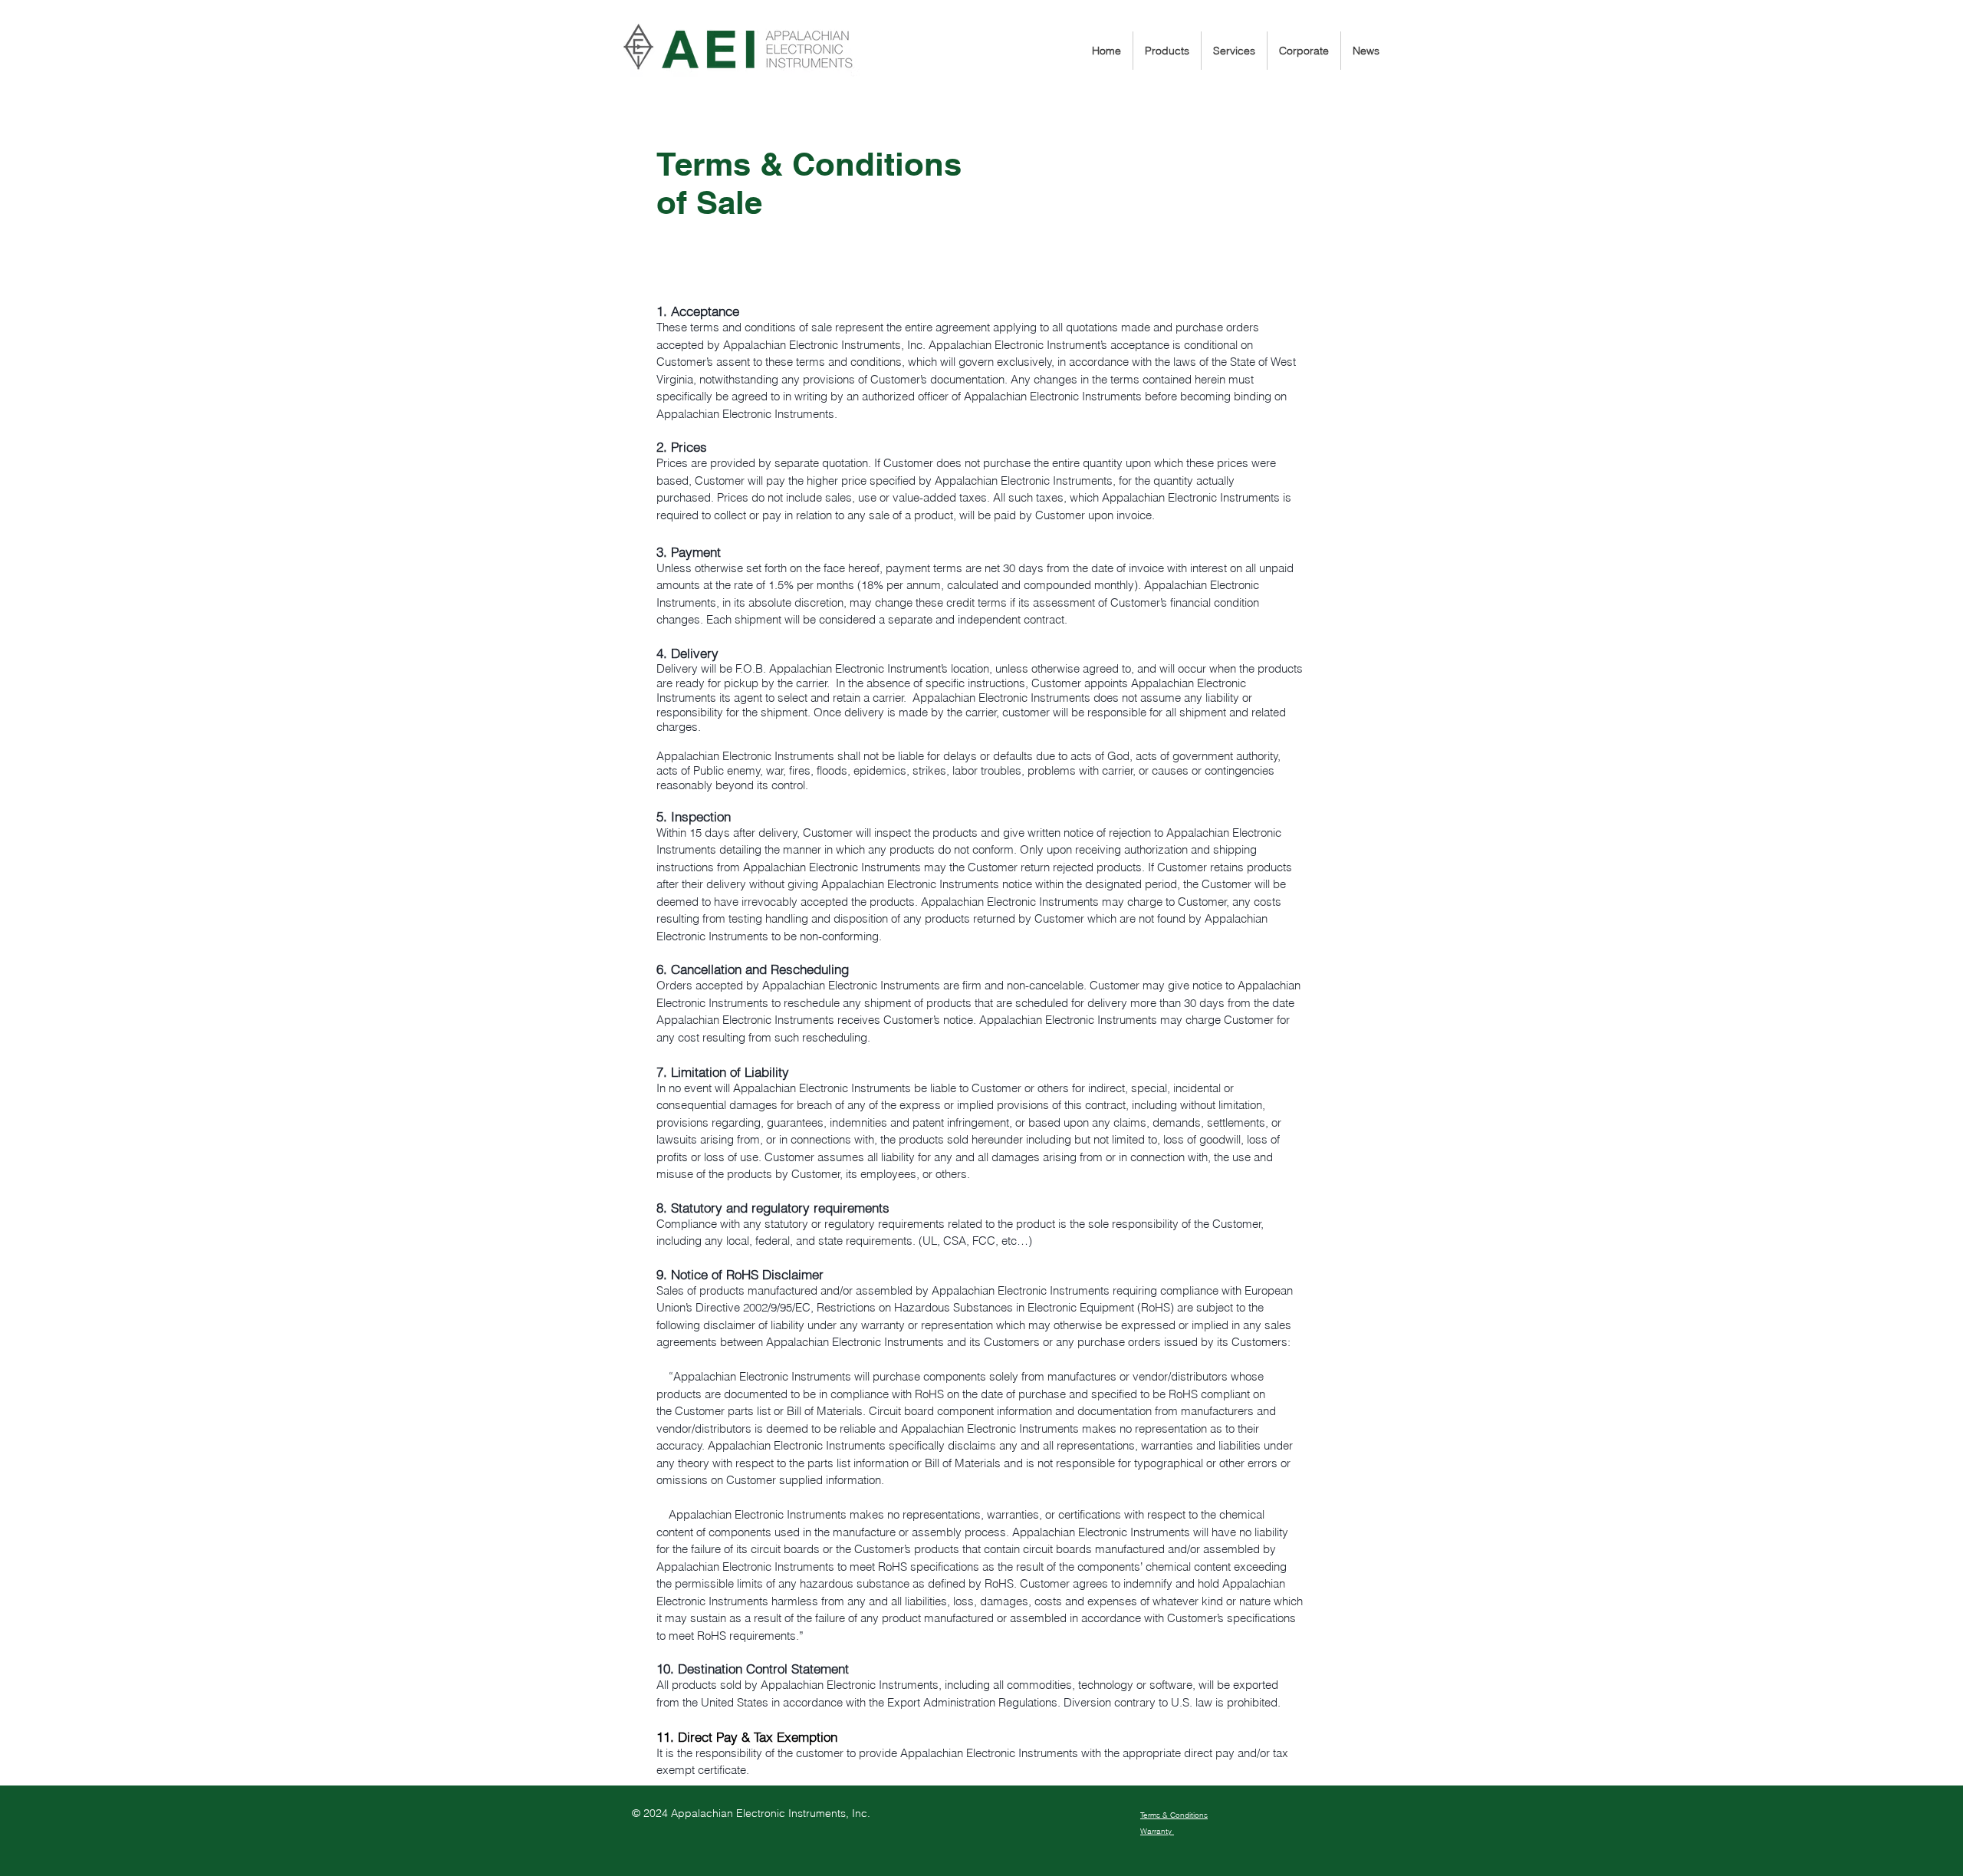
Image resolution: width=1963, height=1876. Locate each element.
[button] (1167, 51)
